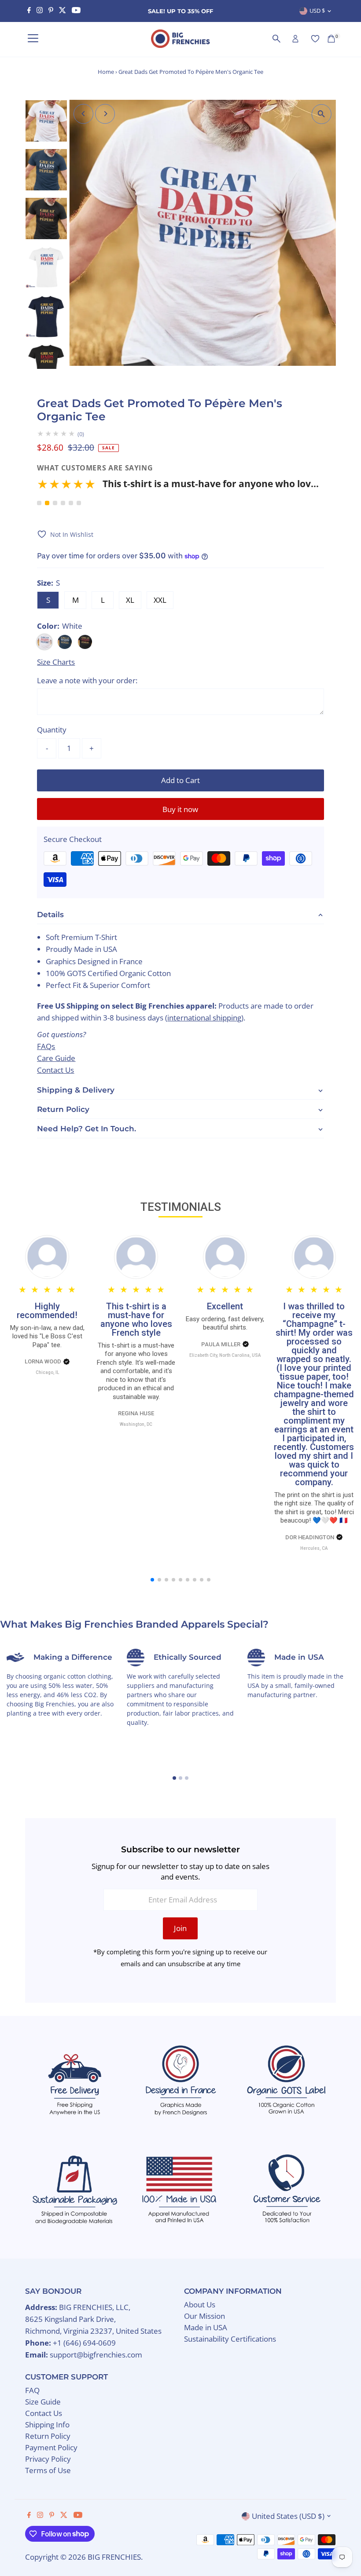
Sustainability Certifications (230, 2339)
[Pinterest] (51, 11)
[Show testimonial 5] (71, 503)
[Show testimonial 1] (39, 503)
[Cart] (331, 39)
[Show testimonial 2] (47, 503)
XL (130, 600)
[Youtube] (76, 11)
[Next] (105, 114)
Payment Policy (51, 2447)
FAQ (32, 2390)
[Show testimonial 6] (79, 503)
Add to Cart (180, 780)
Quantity (52, 730)
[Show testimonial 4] (63, 503)
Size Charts (56, 662)
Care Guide (56, 1058)
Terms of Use (48, 2470)
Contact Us (55, 1070)
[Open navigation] (33, 39)
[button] (178, 487)
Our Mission (204, 2316)
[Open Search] (276, 39)
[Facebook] (29, 11)
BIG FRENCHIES (114, 2557)
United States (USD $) (288, 2516)
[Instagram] (40, 11)
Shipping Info (47, 2425)
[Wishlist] (315, 39)
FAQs (46, 1046)
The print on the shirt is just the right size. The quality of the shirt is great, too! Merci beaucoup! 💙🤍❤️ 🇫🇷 (314, 1508)
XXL (160, 600)
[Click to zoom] (322, 114)
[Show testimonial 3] (55, 503)
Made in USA (206, 2327)
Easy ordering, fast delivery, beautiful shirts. (225, 1323)
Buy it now (180, 809)
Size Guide (43, 2402)
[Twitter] (63, 11)
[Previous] (83, 114)
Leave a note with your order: (87, 680)
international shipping (204, 1018)
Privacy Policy (48, 2459)
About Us (200, 2305)
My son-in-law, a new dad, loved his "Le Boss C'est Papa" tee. (47, 1336)
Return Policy (48, 2436)
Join (180, 1928)
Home (106, 72)
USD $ (317, 11)
